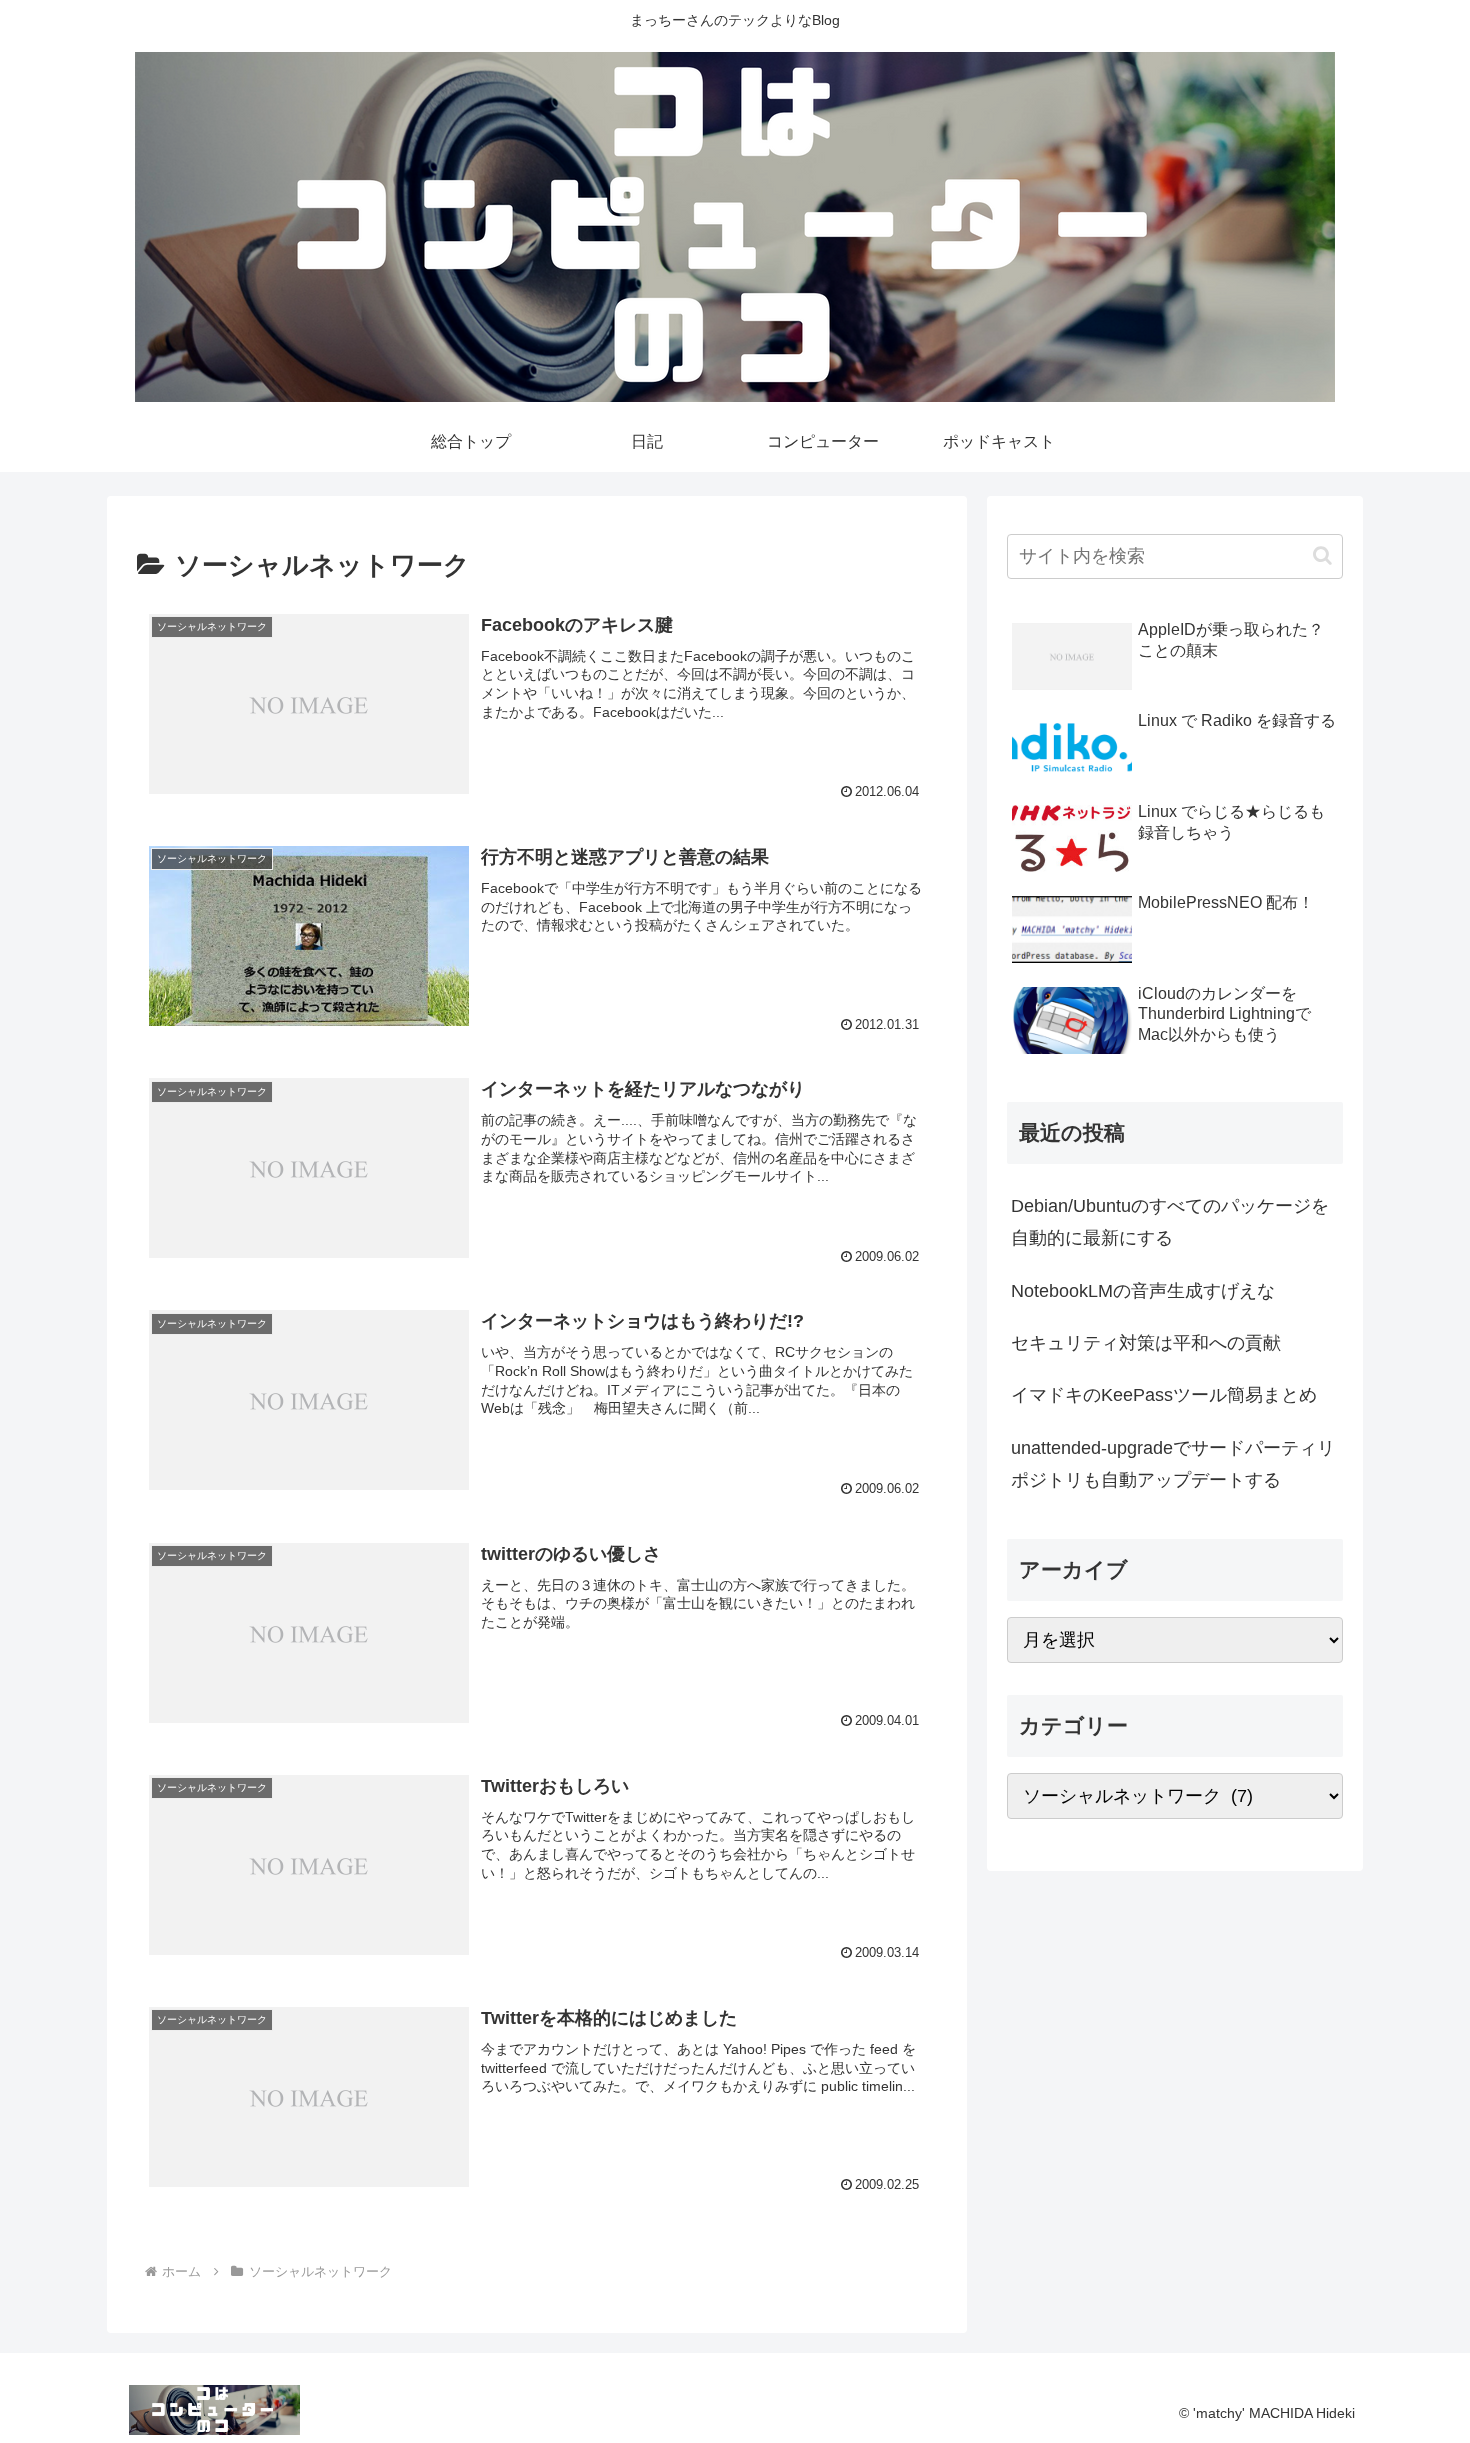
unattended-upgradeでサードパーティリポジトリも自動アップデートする (1173, 1464)
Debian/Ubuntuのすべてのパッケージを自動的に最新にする (1170, 1222)
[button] (1322, 555)
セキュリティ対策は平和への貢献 (1146, 1343)
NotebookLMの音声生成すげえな (1143, 1291)
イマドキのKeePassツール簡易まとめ (1164, 1395)
